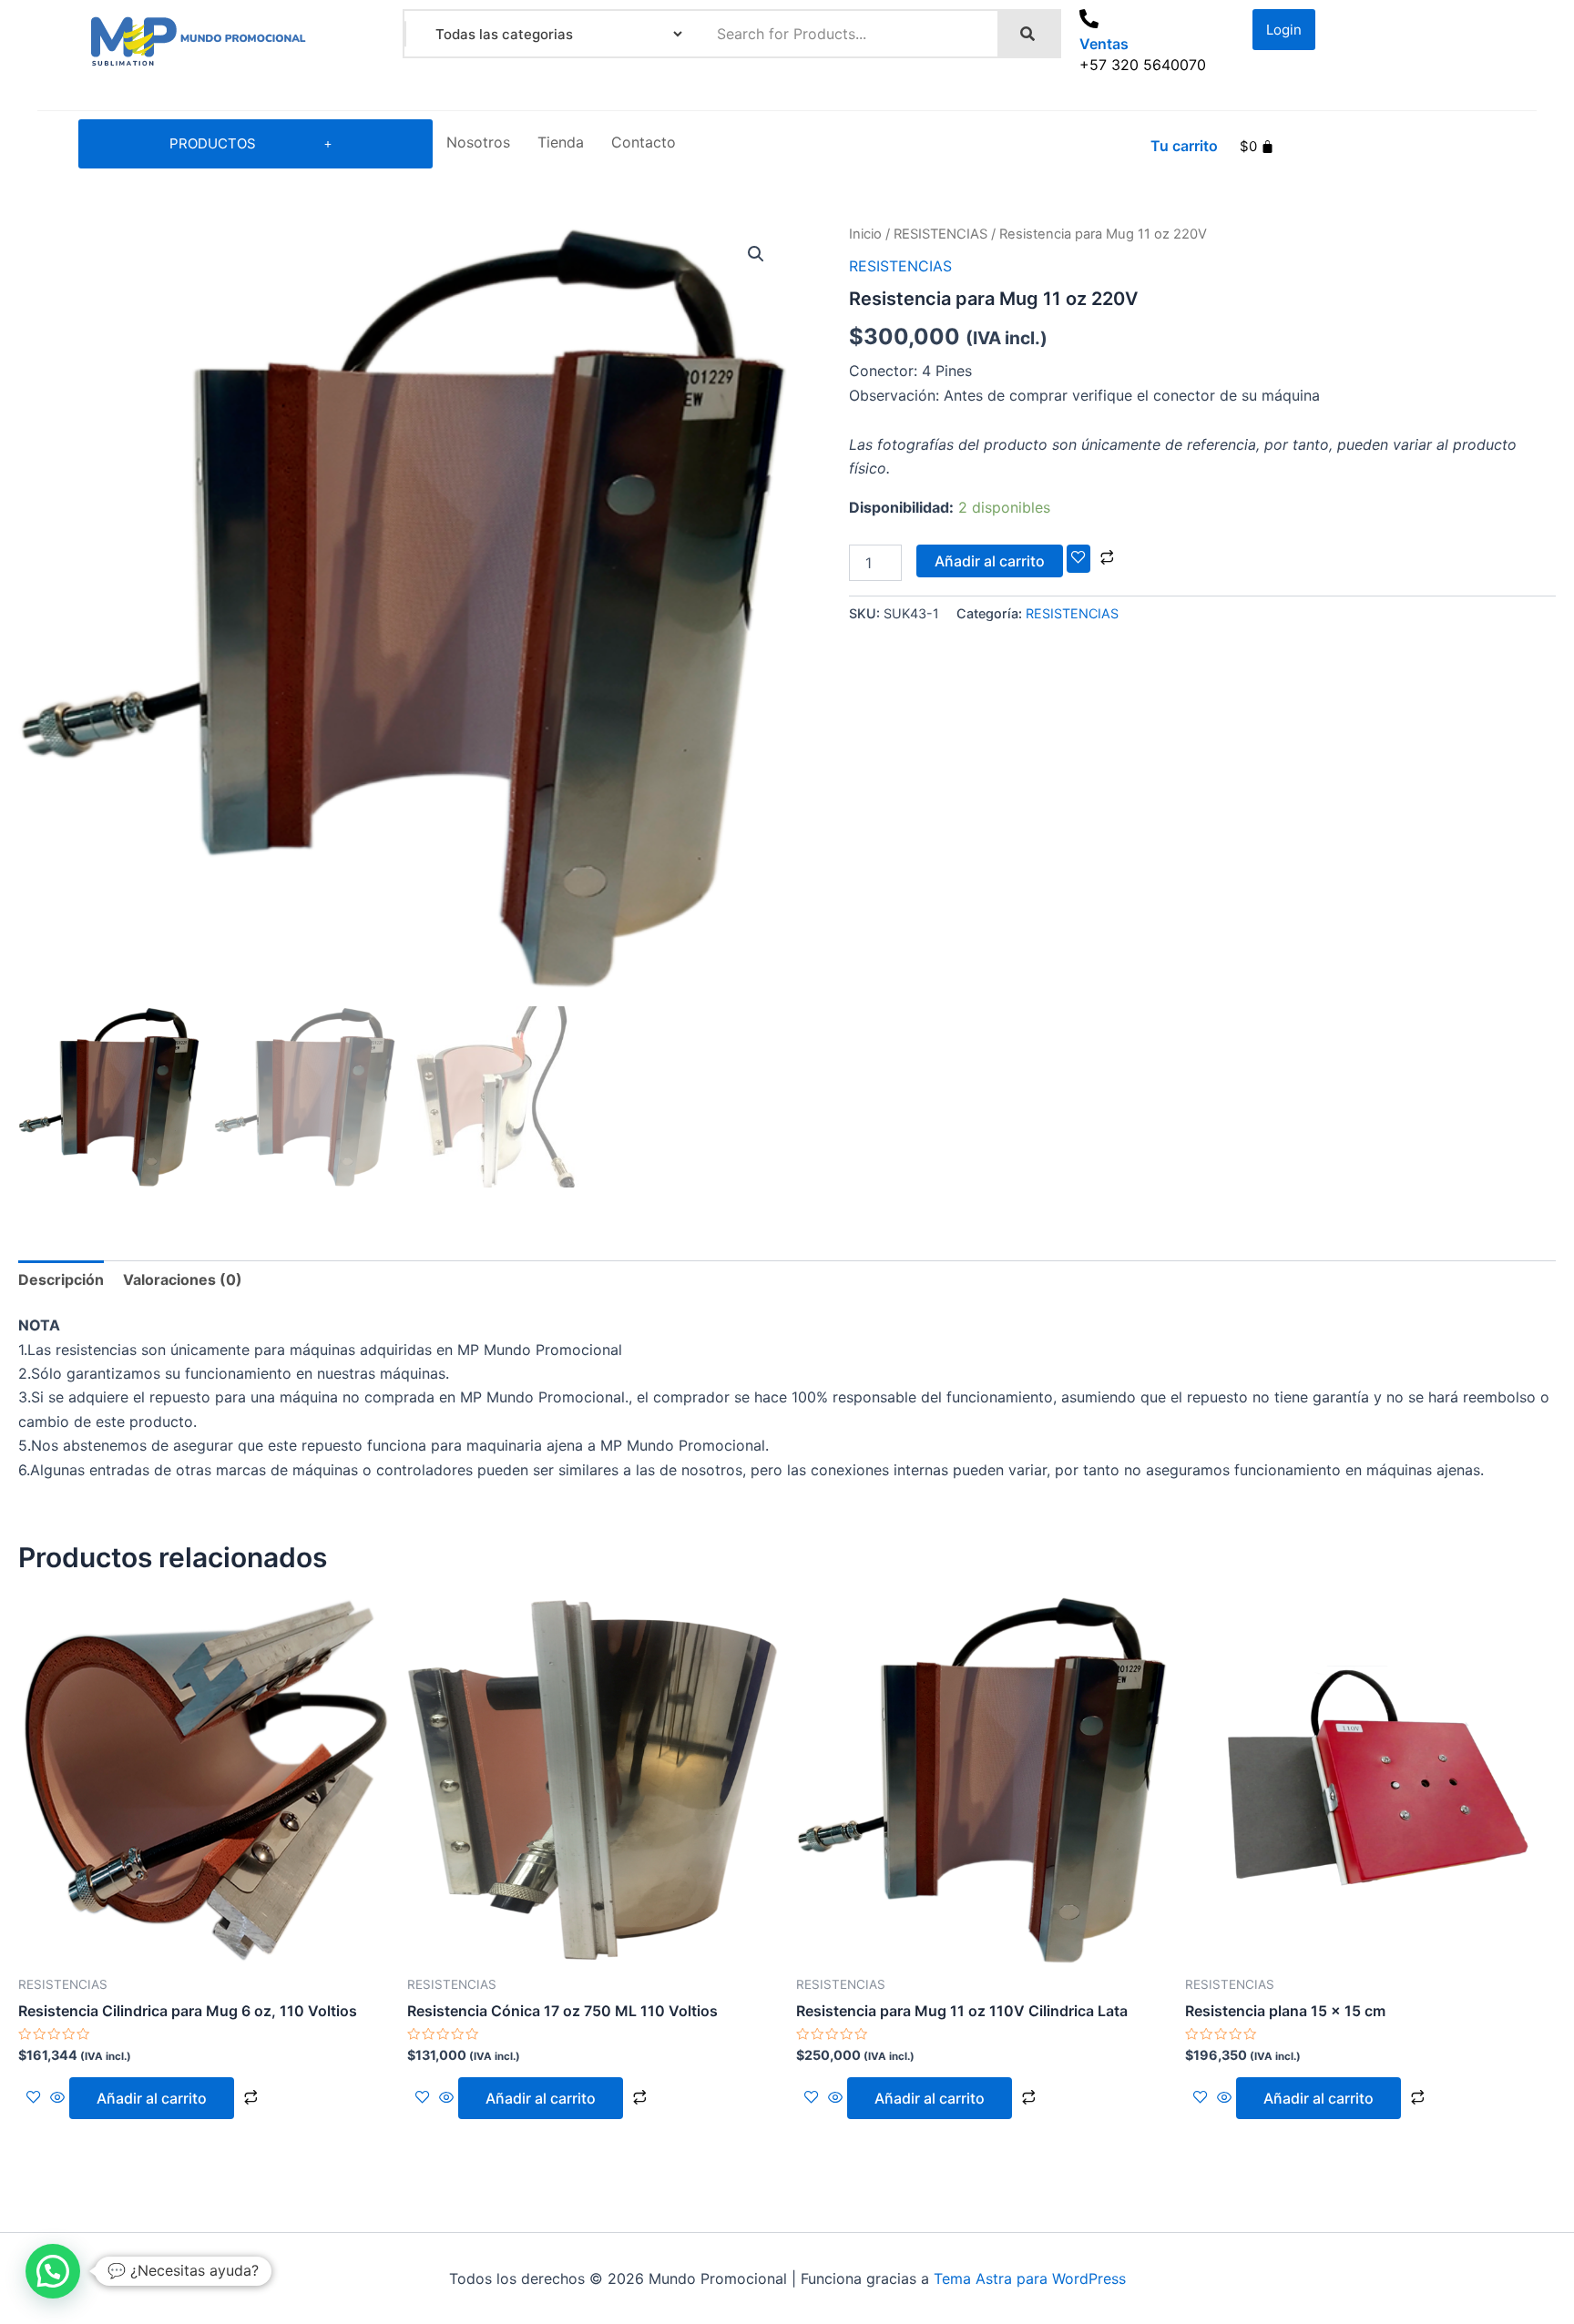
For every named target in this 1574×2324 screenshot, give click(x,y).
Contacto (644, 142)
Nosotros (478, 142)
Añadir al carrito (990, 561)
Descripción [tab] (61, 1279)
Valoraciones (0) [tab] (183, 1279)
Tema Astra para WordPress (1030, 2278)
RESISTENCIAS (940, 234)
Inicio (865, 234)
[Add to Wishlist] (1078, 558)
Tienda (561, 142)
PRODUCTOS (213, 143)
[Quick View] (57, 2098)
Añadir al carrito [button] (152, 2098)
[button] (756, 254)
